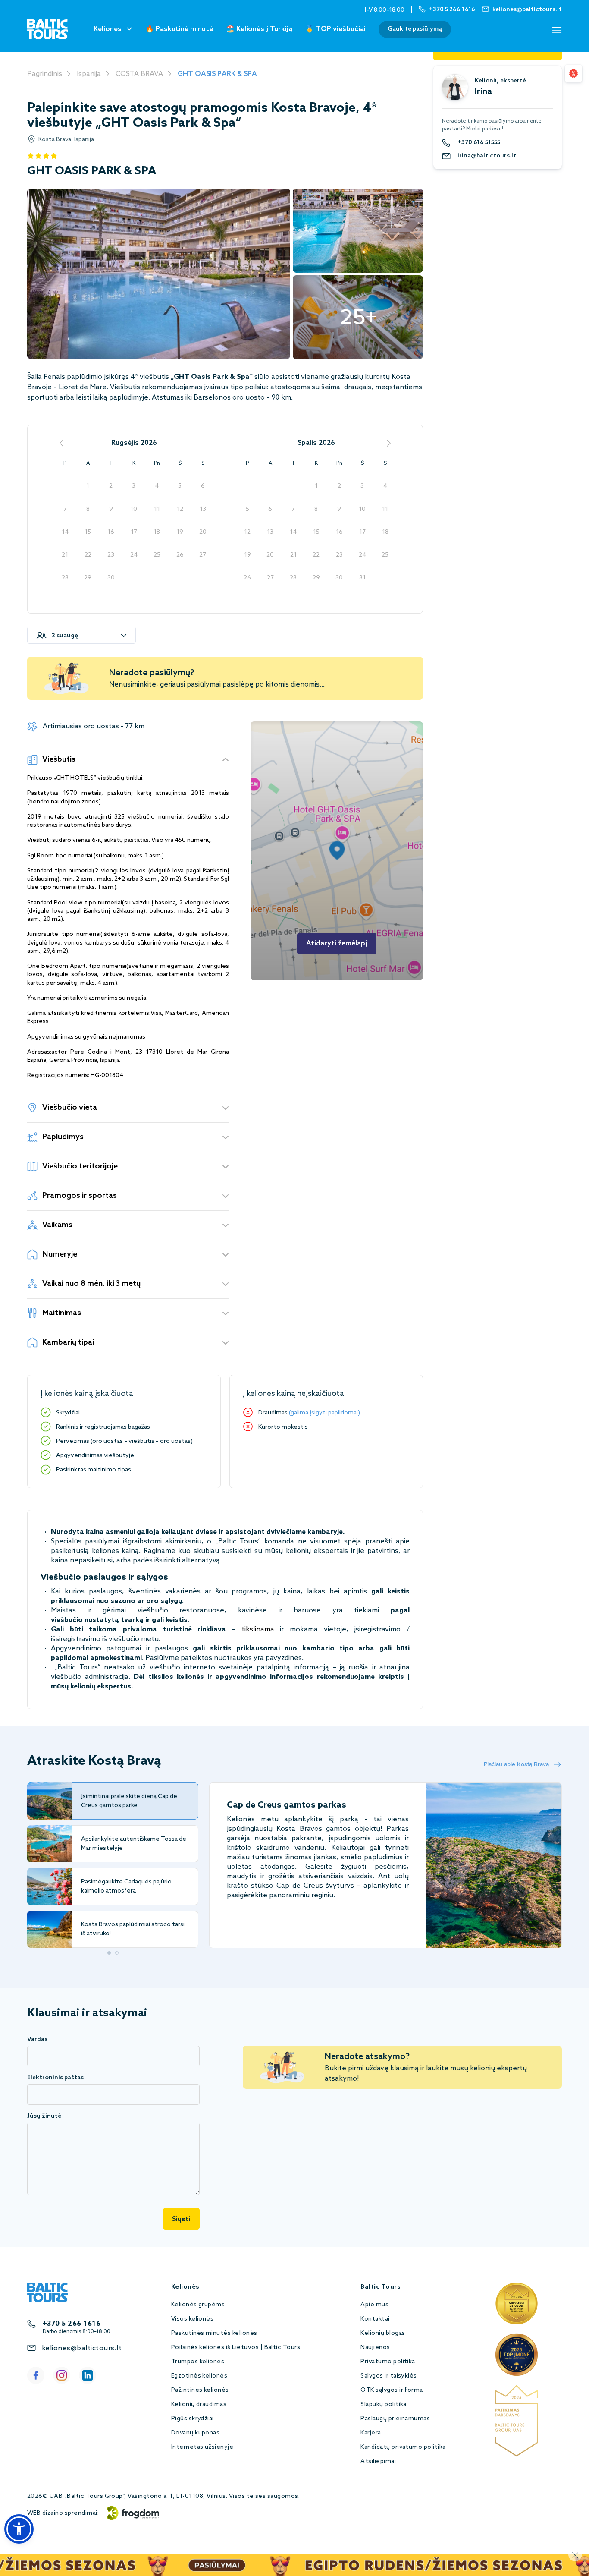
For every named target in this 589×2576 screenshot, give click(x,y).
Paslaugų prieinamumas (395, 2419)
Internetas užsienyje (202, 2447)
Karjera (371, 2433)
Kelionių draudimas (199, 2404)
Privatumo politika (388, 2362)
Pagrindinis (45, 74)
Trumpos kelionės (198, 2362)
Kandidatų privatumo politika (403, 2447)
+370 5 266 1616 (72, 2324)
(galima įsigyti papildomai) (324, 1413)
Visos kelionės (193, 2319)
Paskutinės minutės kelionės (214, 2333)
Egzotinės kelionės (199, 2376)
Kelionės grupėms (198, 2305)
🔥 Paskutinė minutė (179, 29)
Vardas (37, 2039)
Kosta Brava (55, 140)
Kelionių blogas (383, 2333)
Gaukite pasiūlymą (415, 29)
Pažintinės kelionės (200, 2390)
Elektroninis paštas (55, 2078)
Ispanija (89, 74)
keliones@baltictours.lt (82, 2348)
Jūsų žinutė (44, 2116)
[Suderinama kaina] (573, 73)
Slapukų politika (384, 2404)
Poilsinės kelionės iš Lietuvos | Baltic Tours (236, 2348)
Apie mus (374, 2305)
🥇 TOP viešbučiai (335, 29)
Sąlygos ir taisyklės (389, 2376)
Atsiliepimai (378, 2461)
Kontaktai (375, 2319)
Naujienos (375, 2348)
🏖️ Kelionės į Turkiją (259, 29)
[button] (19, 2529)
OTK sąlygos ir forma (392, 2390)
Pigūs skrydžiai (193, 2419)
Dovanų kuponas (196, 2433)
